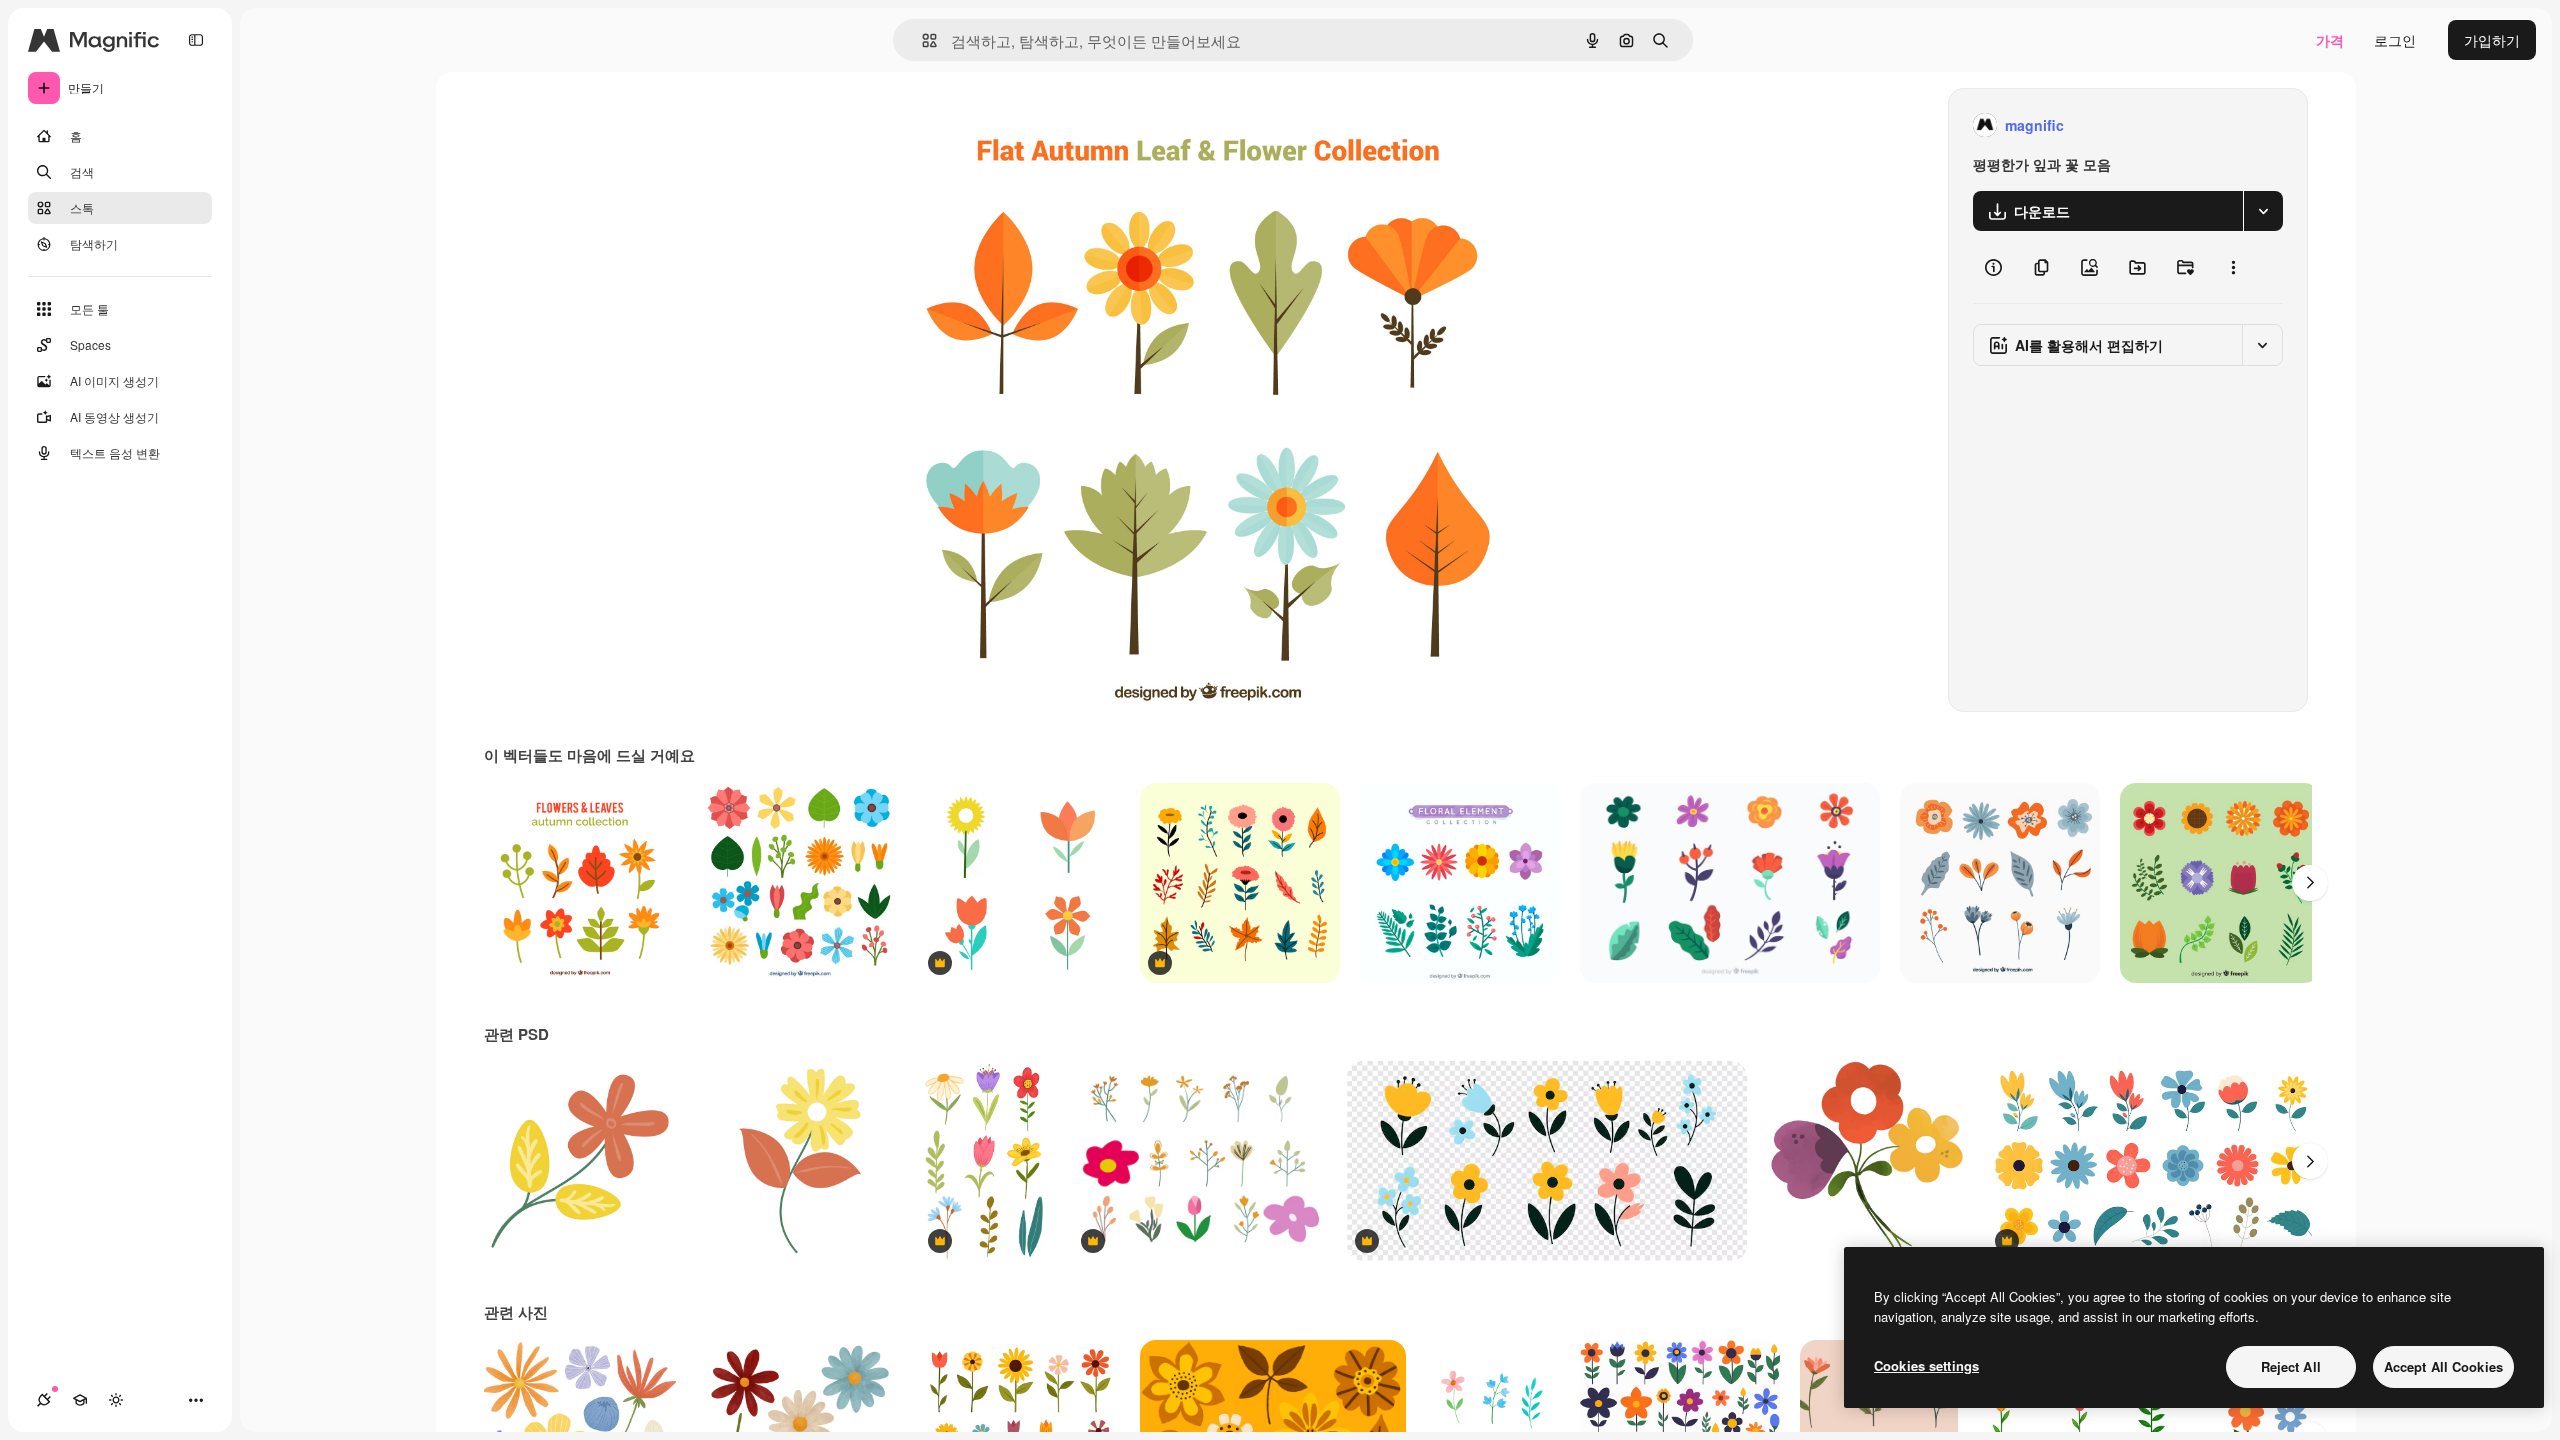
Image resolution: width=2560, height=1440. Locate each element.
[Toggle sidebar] (196, 40)
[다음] (2310, 883)
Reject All (2291, 1366)
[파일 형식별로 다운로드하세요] (2263, 211)
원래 (1011, 125)
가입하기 (2492, 40)
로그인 (2395, 40)
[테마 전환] (116, 1400)
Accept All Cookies (2443, 1366)
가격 (2330, 40)
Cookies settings (1926, 1365)
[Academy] (80, 1400)
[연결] (44, 1400)
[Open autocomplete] (921, 40)
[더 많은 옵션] (2233, 267)
